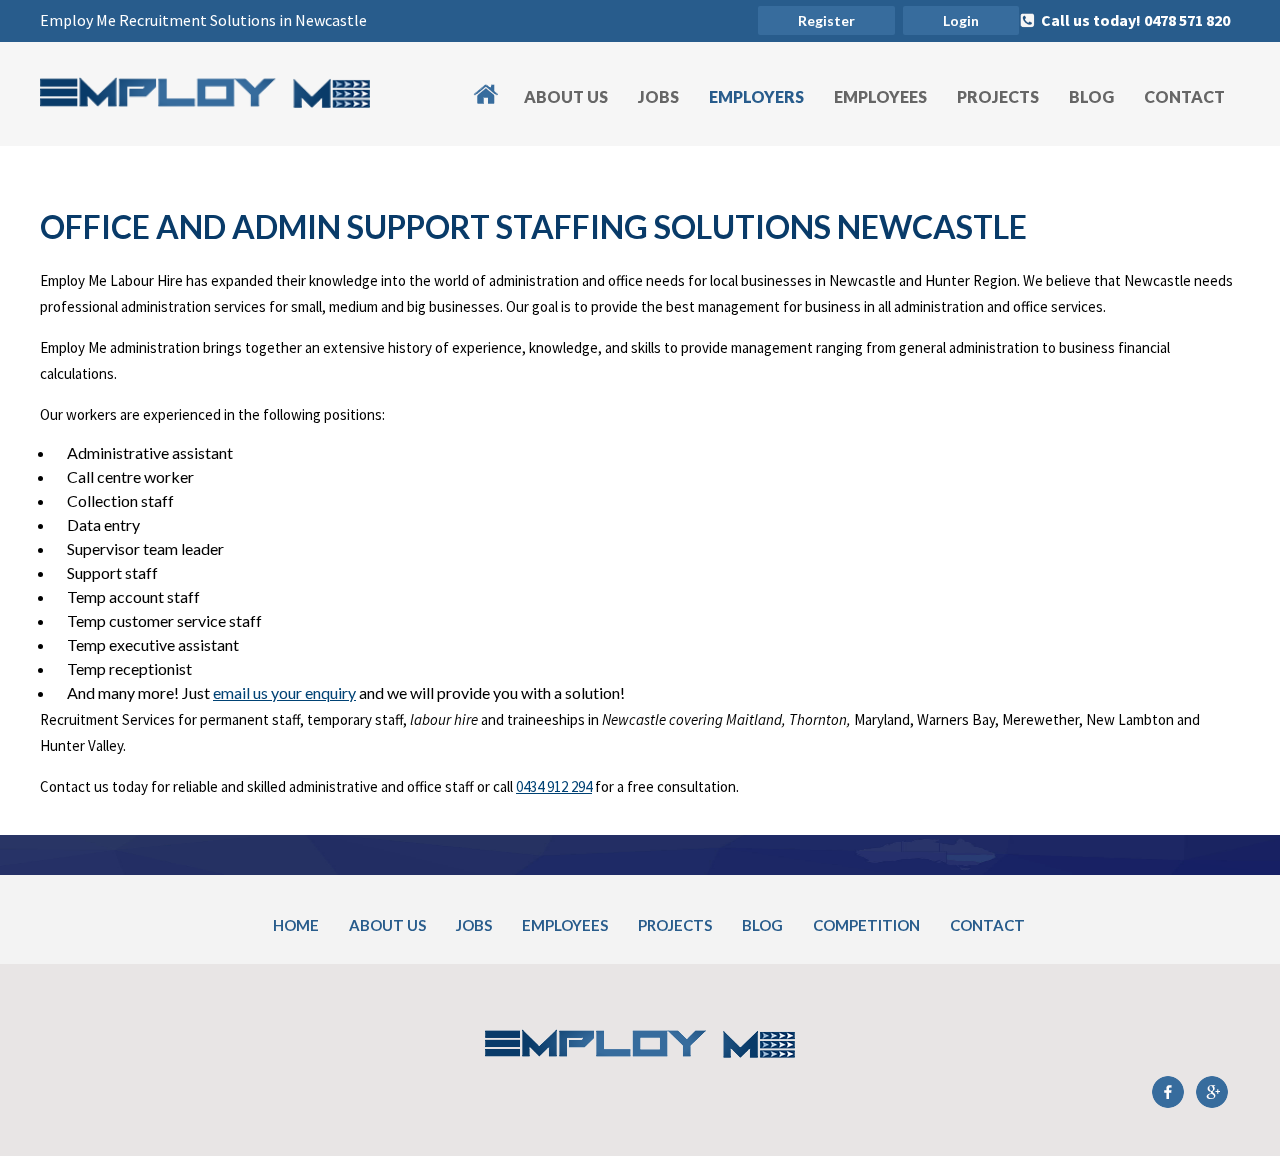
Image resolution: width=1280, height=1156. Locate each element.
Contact (1184, 96)
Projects (998, 96)
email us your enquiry (284, 692)
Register (826, 20)
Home (495, 82)
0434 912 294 (554, 786)
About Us (566, 96)
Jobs (658, 96)
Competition (866, 925)
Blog (1091, 96)
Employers (756, 96)
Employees (880, 96)
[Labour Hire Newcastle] (205, 101)
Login (961, 20)
